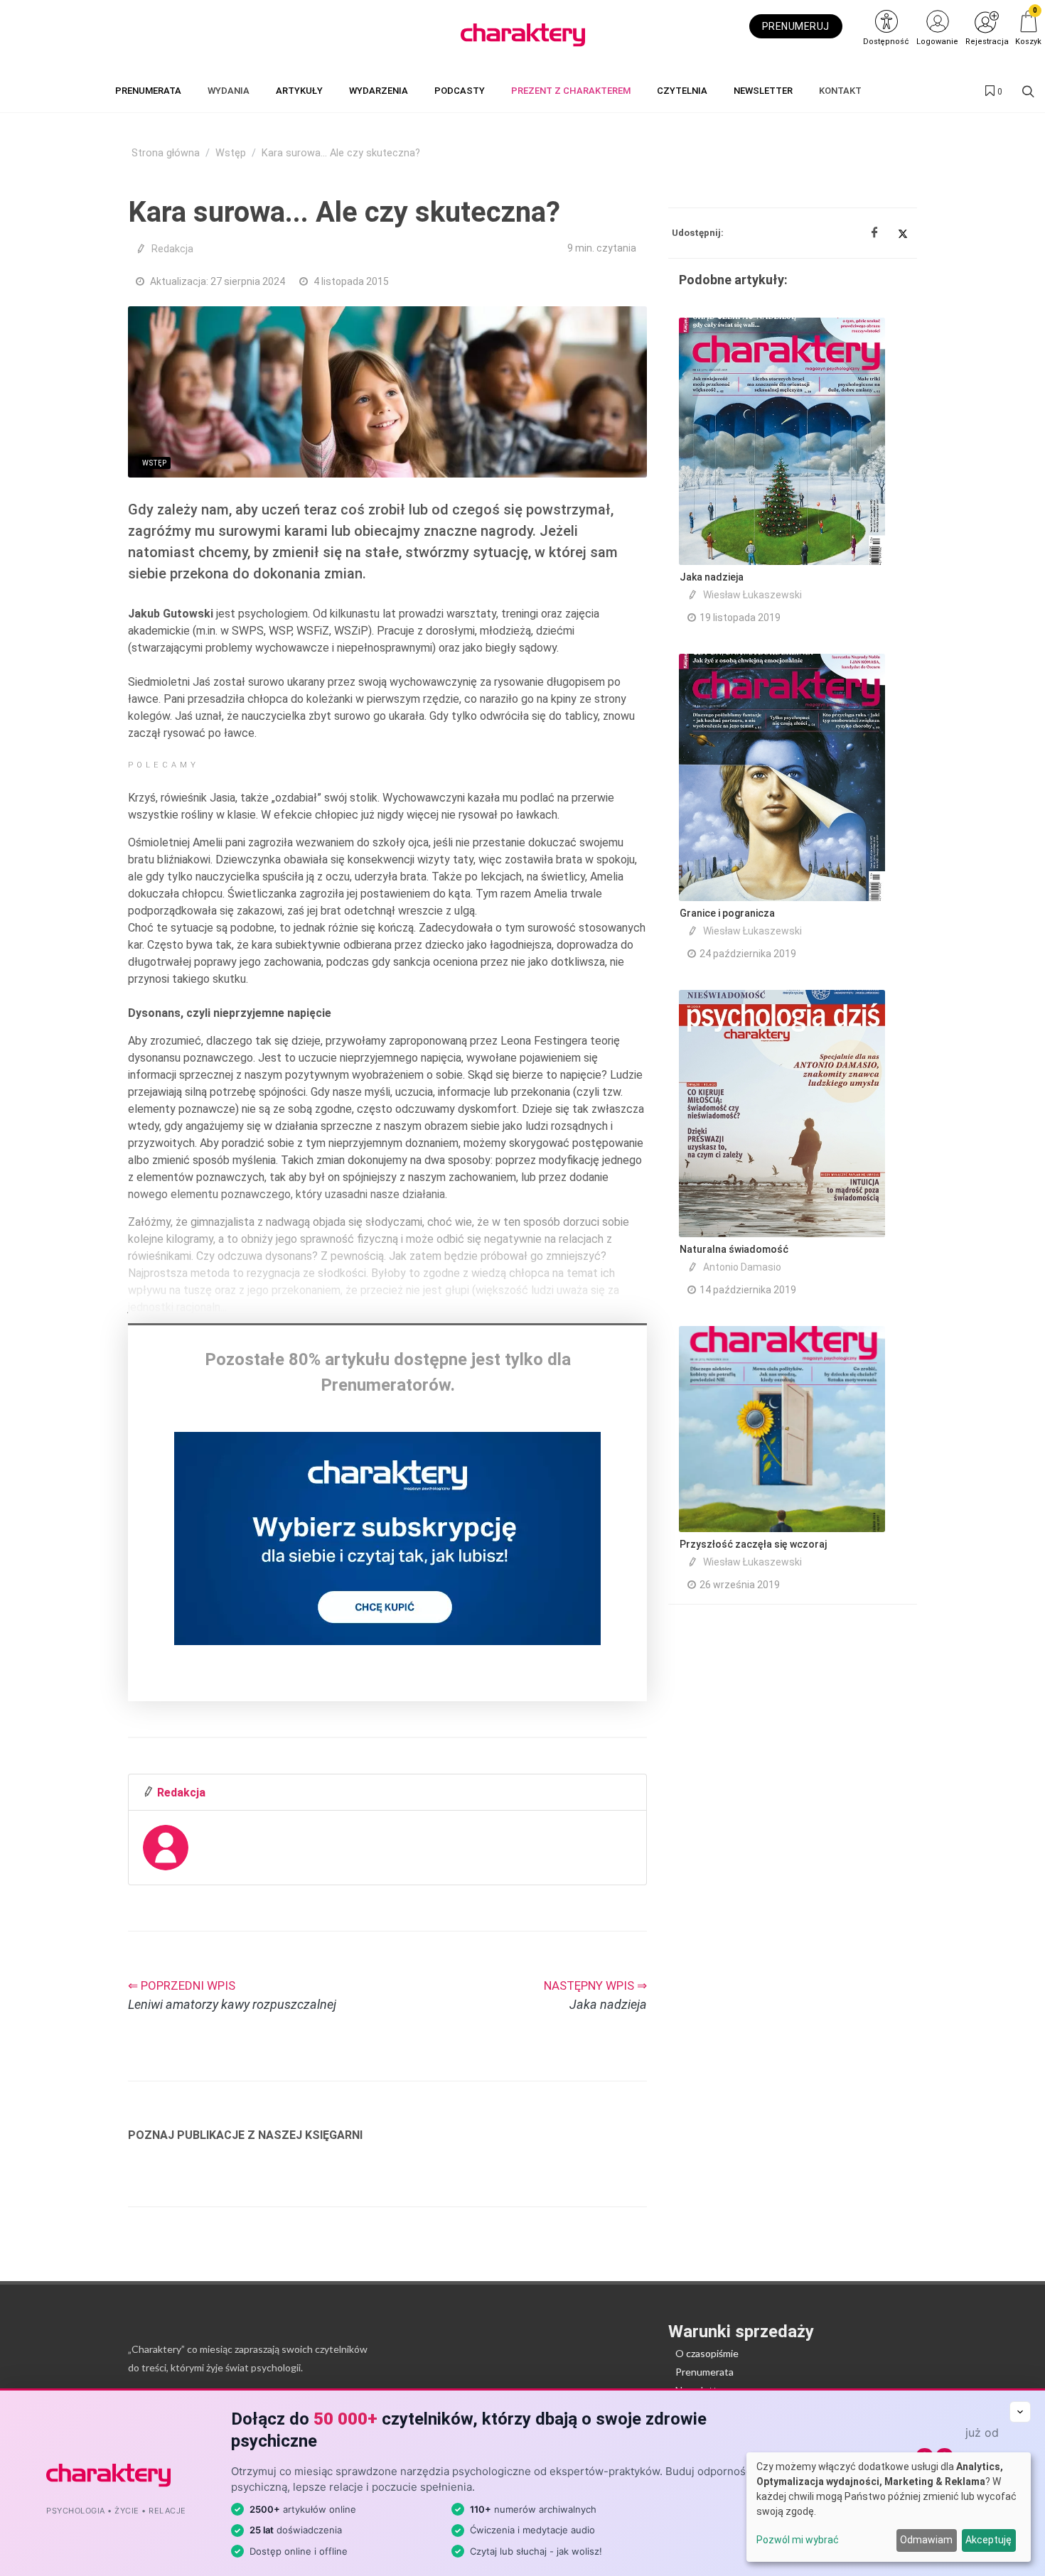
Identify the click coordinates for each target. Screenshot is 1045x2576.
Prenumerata (704, 2372)
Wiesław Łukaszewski (752, 595)
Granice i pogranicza (727, 913)
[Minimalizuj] (1020, 2412)
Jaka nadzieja (712, 577)
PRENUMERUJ (796, 26)
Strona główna (166, 153)
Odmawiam (926, 2540)
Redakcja (172, 249)
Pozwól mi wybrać (798, 2540)
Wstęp (231, 153)
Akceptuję (988, 2540)
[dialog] (889, 2507)
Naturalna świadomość (734, 1249)
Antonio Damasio (742, 1267)
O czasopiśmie (707, 2353)
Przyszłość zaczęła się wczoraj (753, 1544)
